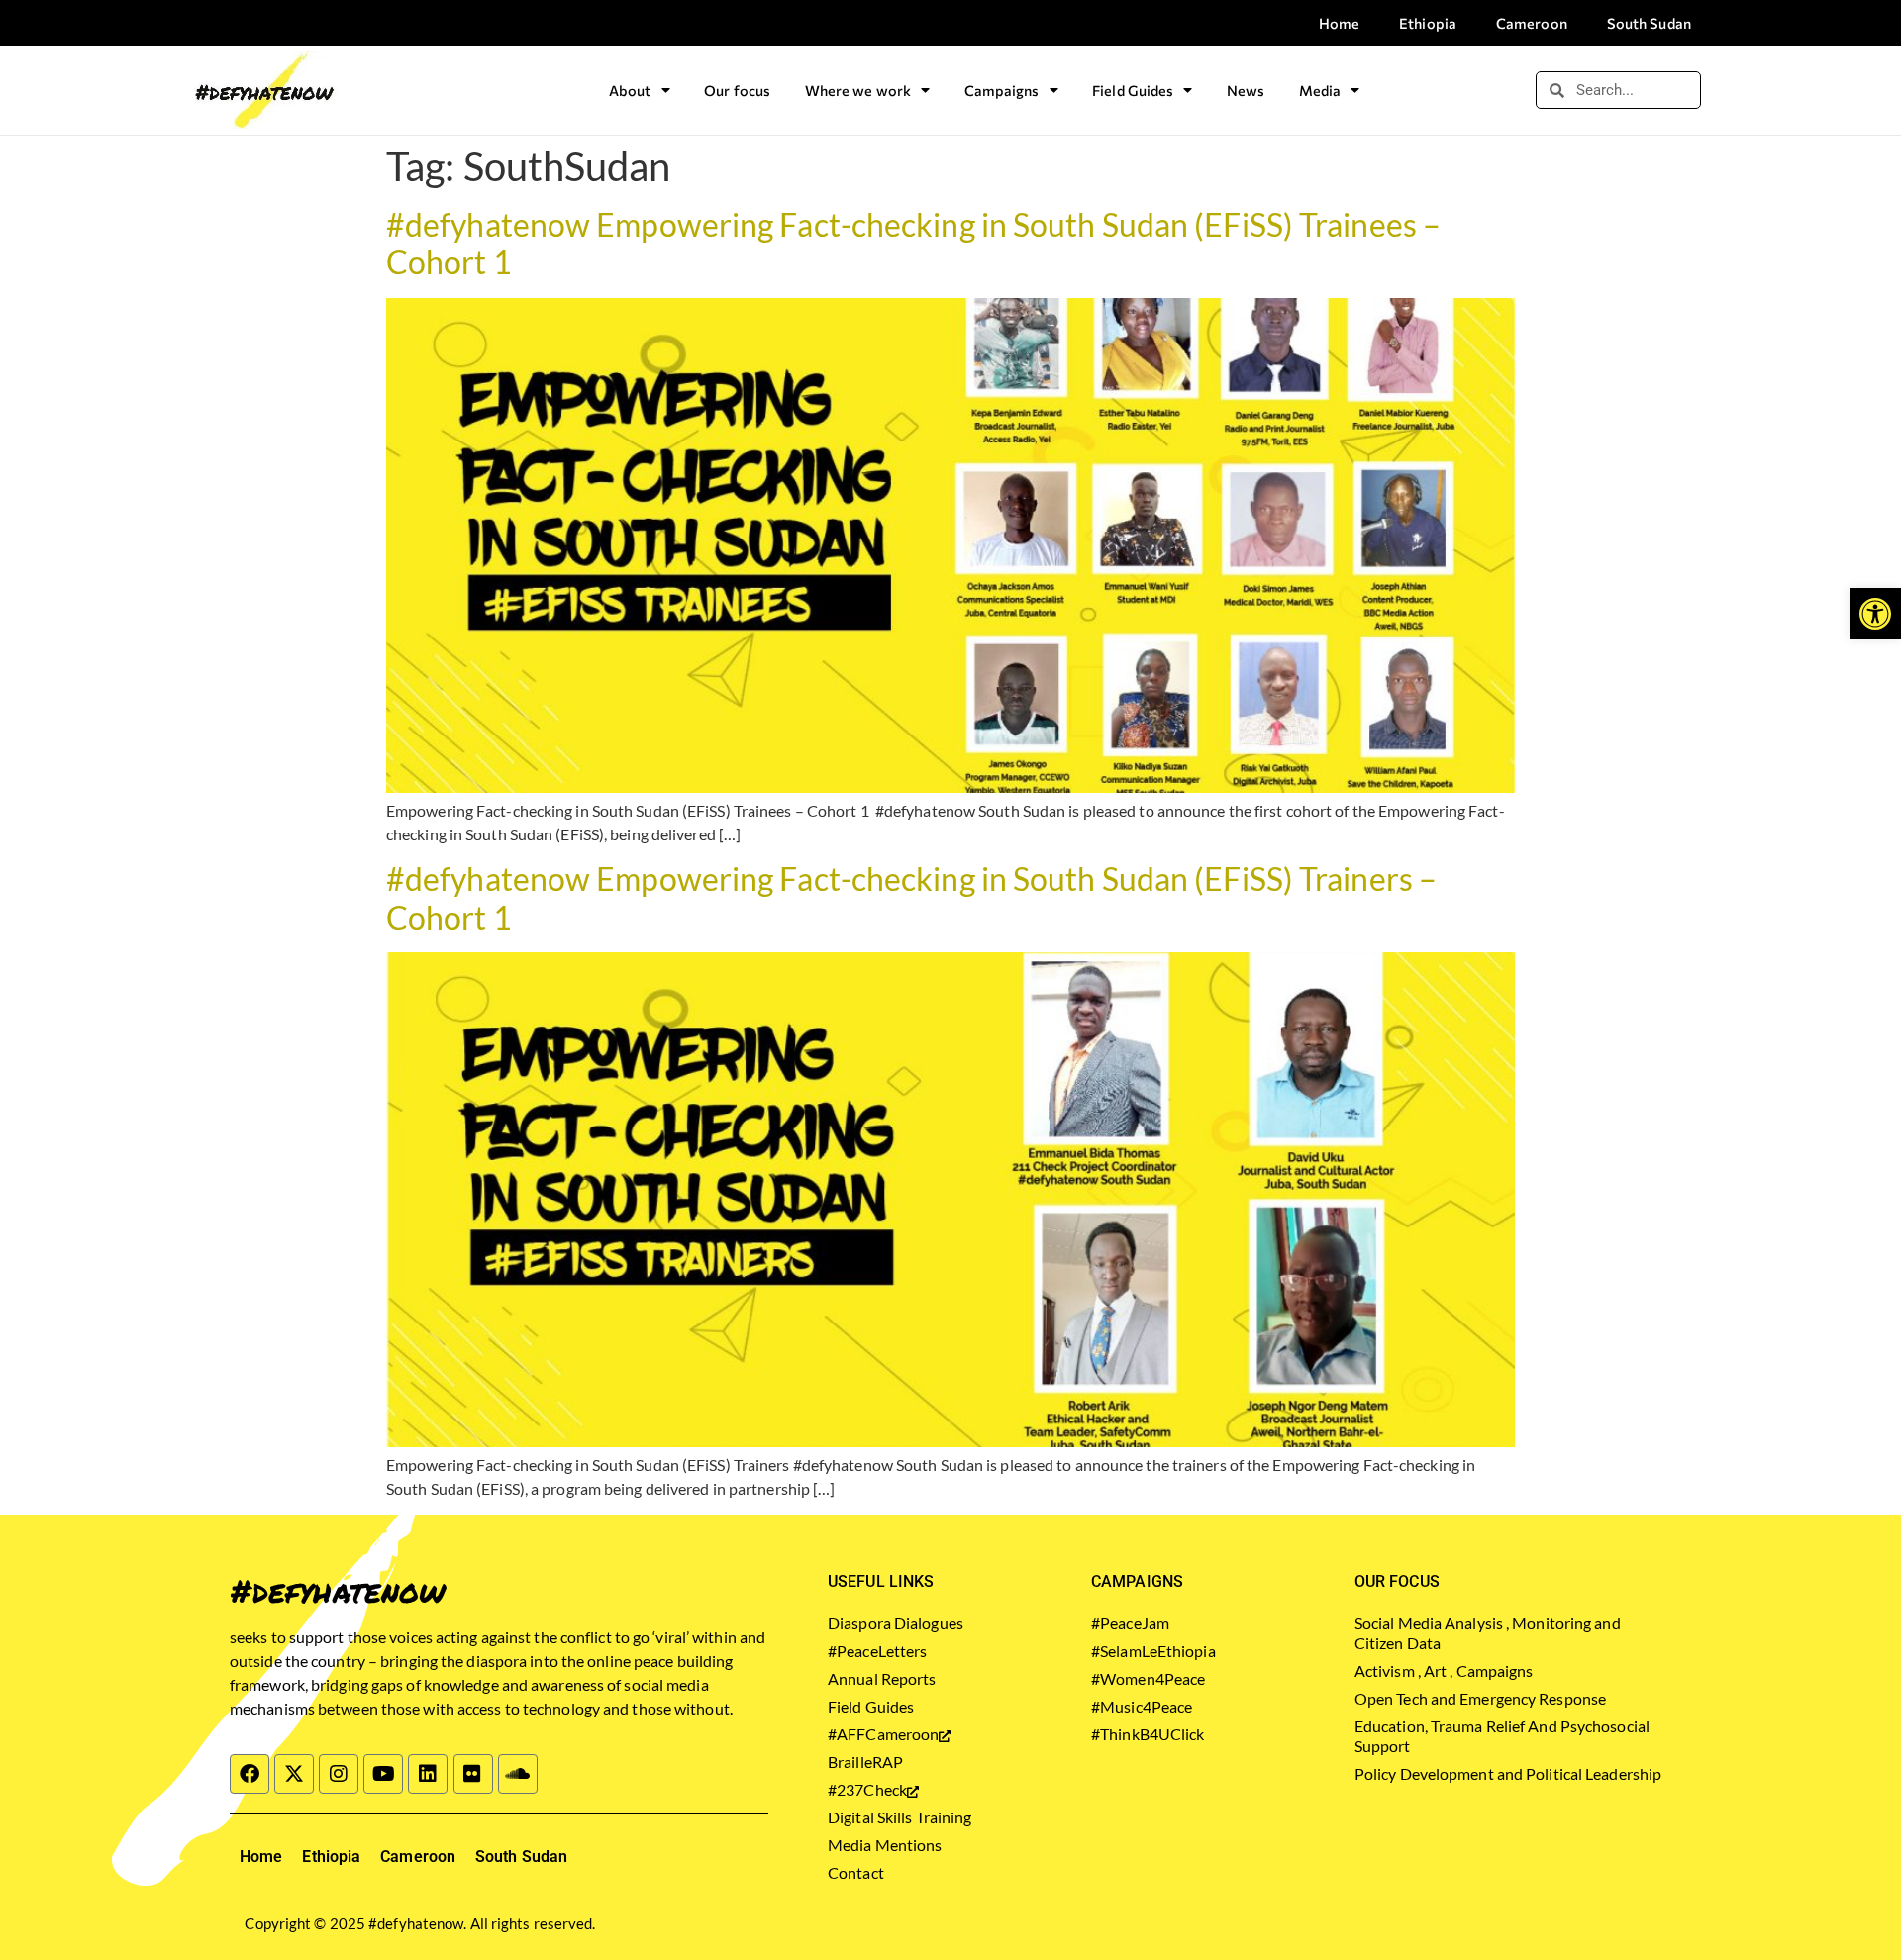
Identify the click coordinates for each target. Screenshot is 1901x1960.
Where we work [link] (858, 90)
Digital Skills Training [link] (900, 1817)
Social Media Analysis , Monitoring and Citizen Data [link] (1488, 1633)
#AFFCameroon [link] (883, 1734)
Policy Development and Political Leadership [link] (1508, 1773)
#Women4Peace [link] (1148, 1678)
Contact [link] (856, 1872)
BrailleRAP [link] (865, 1762)
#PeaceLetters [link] (877, 1651)
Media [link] (1320, 90)
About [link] (630, 90)
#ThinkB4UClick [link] (1148, 1734)
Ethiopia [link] (1428, 23)
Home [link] (1339, 23)
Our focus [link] (737, 90)
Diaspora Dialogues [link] (896, 1623)
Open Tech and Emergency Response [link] (1480, 1698)
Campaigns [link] (1002, 90)
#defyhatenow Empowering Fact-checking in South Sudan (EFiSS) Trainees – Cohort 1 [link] (913, 243)
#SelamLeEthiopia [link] (1153, 1651)
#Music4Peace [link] (1142, 1706)
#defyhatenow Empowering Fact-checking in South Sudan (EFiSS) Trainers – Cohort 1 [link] (911, 897)
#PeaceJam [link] (1130, 1623)
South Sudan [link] (1649, 23)
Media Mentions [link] (885, 1845)
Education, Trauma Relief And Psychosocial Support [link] (1502, 1736)
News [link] (1246, 90)
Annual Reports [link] (882, 1678)
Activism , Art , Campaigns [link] (1444, 1670)
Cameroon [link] (1532, 23)
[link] (1875, 614)
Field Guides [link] (1133, 90)
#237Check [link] (867, 1789)
